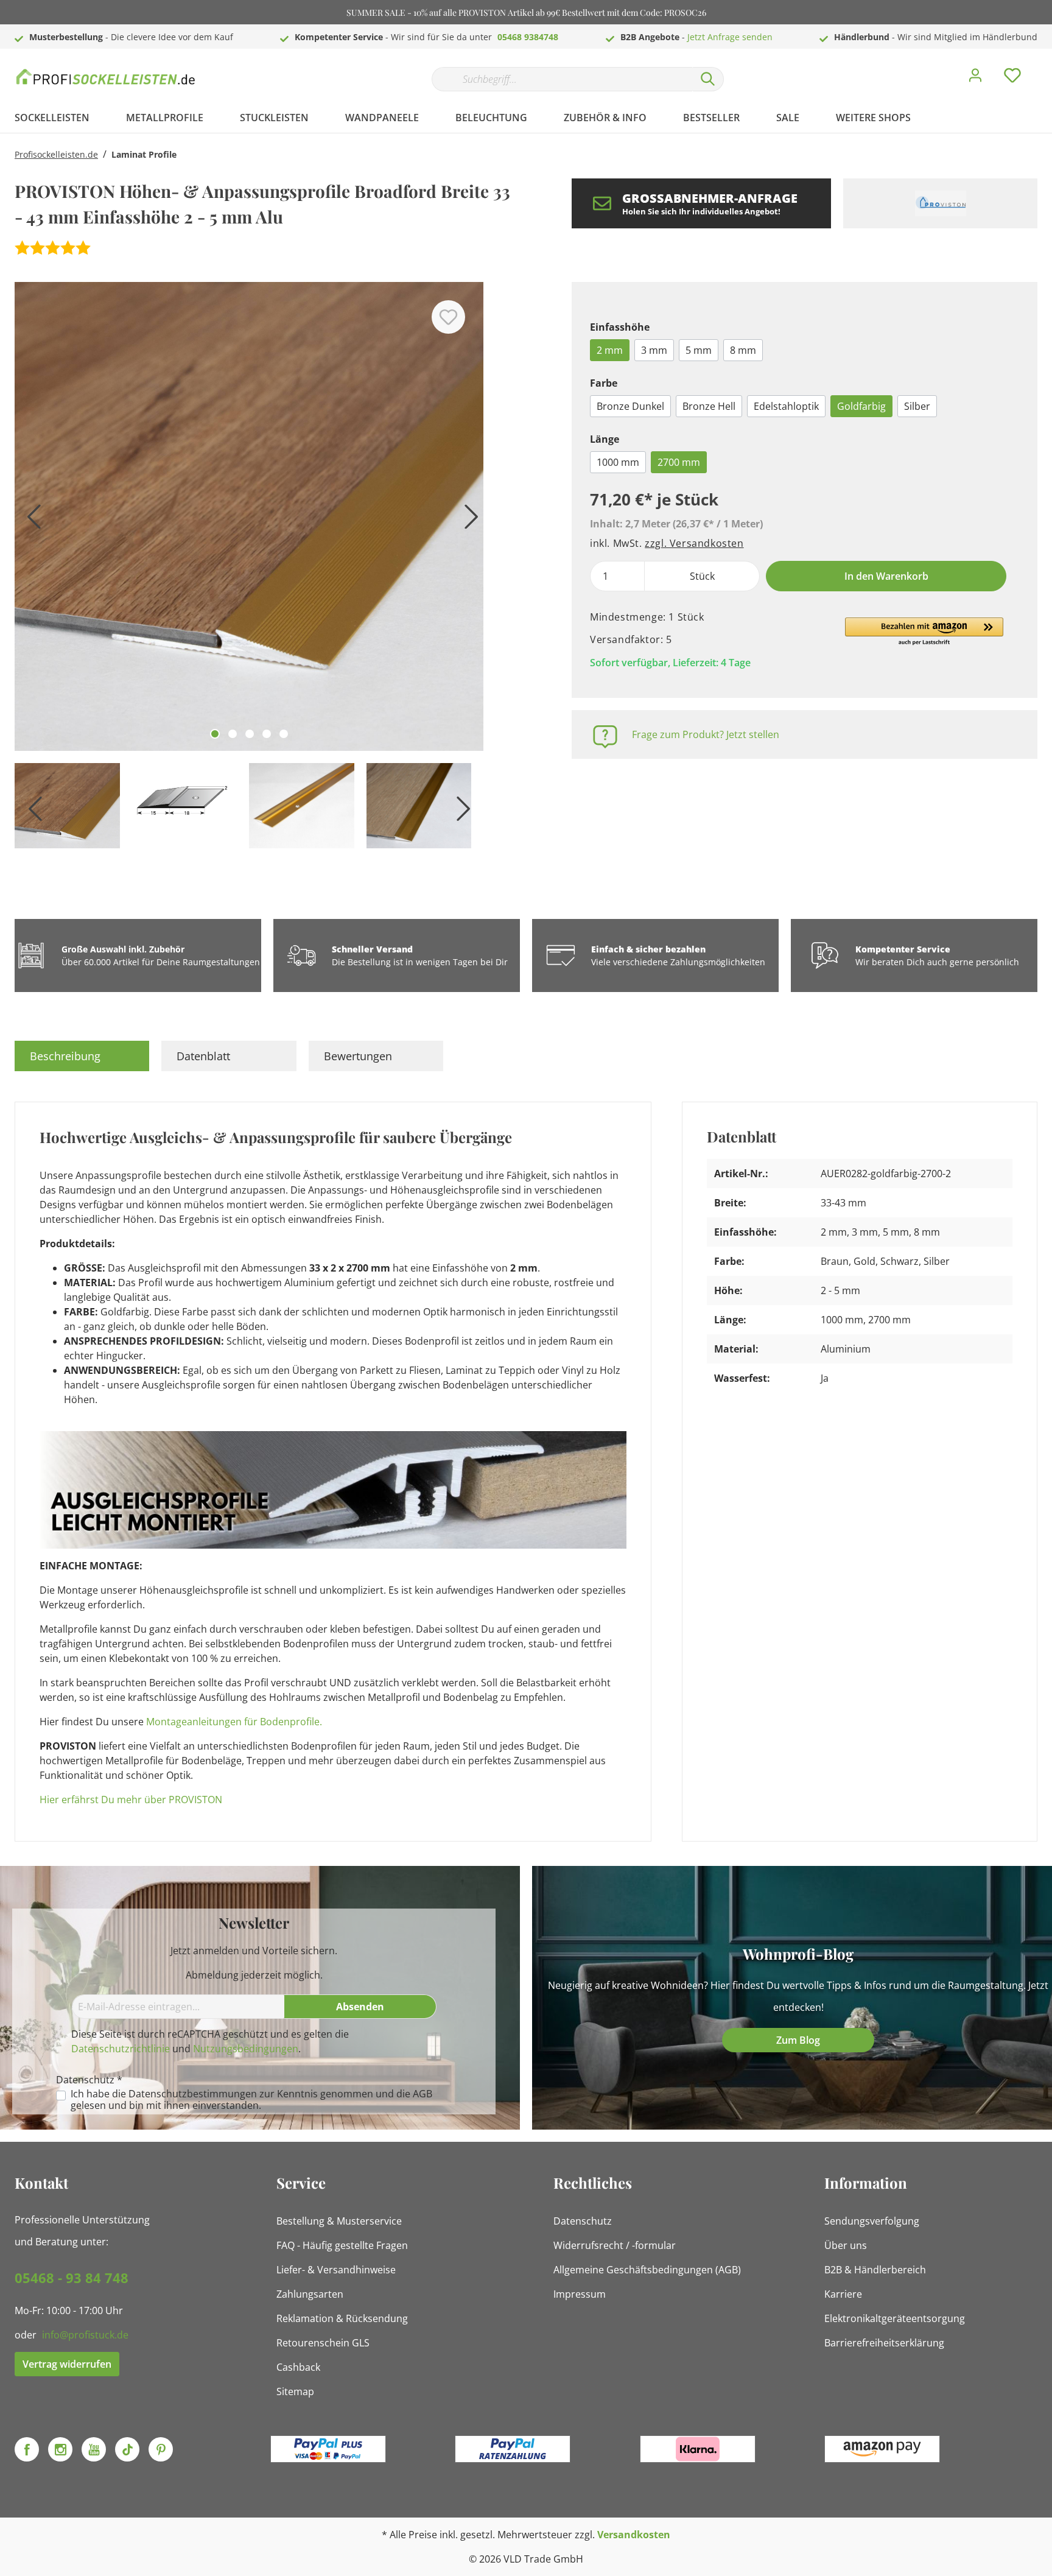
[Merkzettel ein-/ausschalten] (448, 317)
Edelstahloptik (786, 406)
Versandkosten (634, 2535)
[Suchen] (708, 79)
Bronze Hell (709, 406)
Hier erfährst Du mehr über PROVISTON (131, 1800)
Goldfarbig (861, 406)
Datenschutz (583, 2221)
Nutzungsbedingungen (246, 2049)
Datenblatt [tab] (203, 1056)
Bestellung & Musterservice (339, 2221)
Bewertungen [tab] (358, 1056)
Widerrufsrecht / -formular (615, 2245)
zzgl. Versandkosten (694, 543)
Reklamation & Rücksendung (342, 2318)
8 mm (743, 350)
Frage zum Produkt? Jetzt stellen (706, 734)
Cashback (298, 2367)
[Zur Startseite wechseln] (106, 76)
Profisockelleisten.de (56, 154)
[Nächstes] (468, 521)
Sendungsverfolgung (872, 2221)
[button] (924, 632)
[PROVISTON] (940, 203)
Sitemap (295, 2391)
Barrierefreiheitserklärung (884, 2343)
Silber (917, 406)
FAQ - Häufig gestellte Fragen (342, 2245)
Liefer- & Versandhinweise (336, 2270)
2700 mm (679, 462)
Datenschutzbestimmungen (193, 2094)
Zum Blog (798, 2040)
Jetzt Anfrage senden (730, 37)
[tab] (82, 1056)
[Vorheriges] (30, 521)
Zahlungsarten (310, 2294)
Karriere (843, 2294)
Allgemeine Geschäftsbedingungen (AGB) (647, 2270)
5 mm (699, 350)
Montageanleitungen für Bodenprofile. (234, 1722)
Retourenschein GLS (323, 2343)
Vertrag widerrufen (67, 2364)
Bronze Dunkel (630, 406)
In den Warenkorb (886, 576)
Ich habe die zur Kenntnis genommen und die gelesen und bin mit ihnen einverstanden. (251, 2100)
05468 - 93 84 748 (72, 2278)
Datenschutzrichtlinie (121, 2049)
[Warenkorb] (1042, 66)
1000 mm (618, 462)
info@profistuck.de (85, 2335)
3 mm (654, 350)
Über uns (846, 2245)
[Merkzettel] (1012, 79)
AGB (423, 2094)
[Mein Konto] (975, 79)
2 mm (610, 350)
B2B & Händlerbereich (875, 2270)
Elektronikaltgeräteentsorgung (895, 2318)
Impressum (580, 2294)
